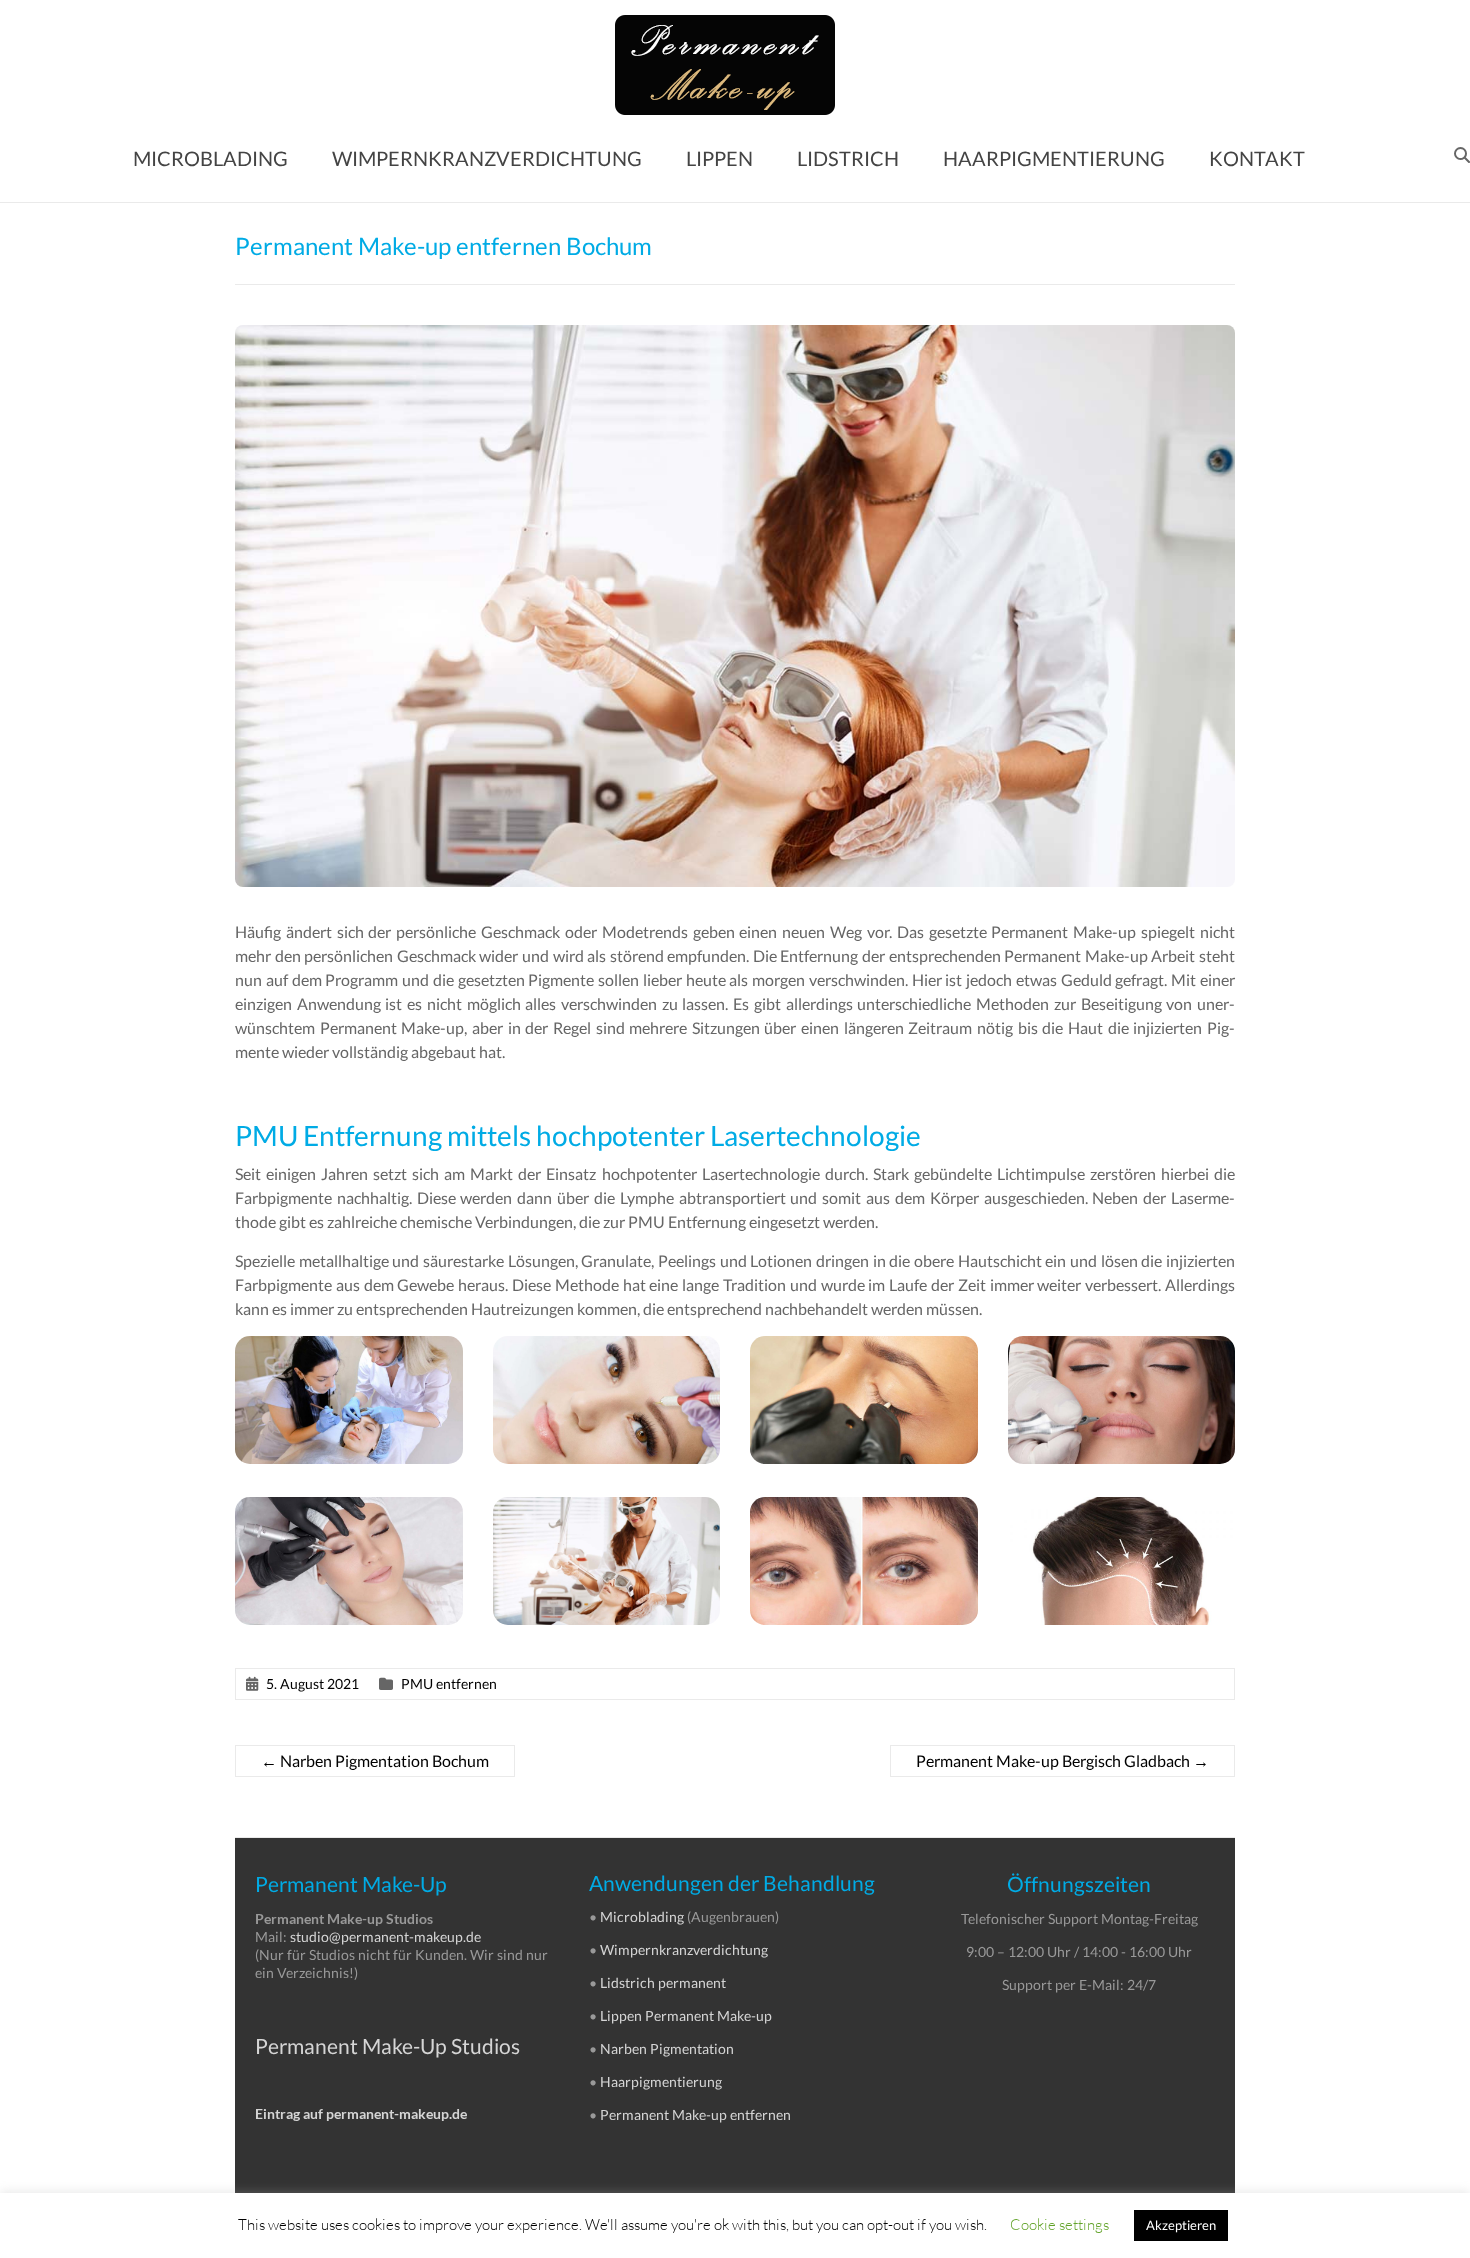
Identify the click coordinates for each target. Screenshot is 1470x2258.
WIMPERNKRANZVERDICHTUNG (487, 158)
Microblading (642, 1916)
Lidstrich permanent (663, 1982)
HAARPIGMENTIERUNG (1054, 158)
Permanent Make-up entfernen (695, 2114)
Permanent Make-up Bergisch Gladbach (1062, 1760)
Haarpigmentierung (661, 2081)
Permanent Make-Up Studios (387, 2045)
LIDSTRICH (848, 158)
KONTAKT (1257, 158)
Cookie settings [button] (1059, 2224)
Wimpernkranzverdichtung (684, 1949)
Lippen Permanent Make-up (686, 2015)
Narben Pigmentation (667, 2048)
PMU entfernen (449, 1683)
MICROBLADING (210, 158)
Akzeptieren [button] (1181, 2225)
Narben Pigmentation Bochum (375, 1760)
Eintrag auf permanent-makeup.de (361, 2113)
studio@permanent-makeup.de (385, 1936)
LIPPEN (719, 158)
